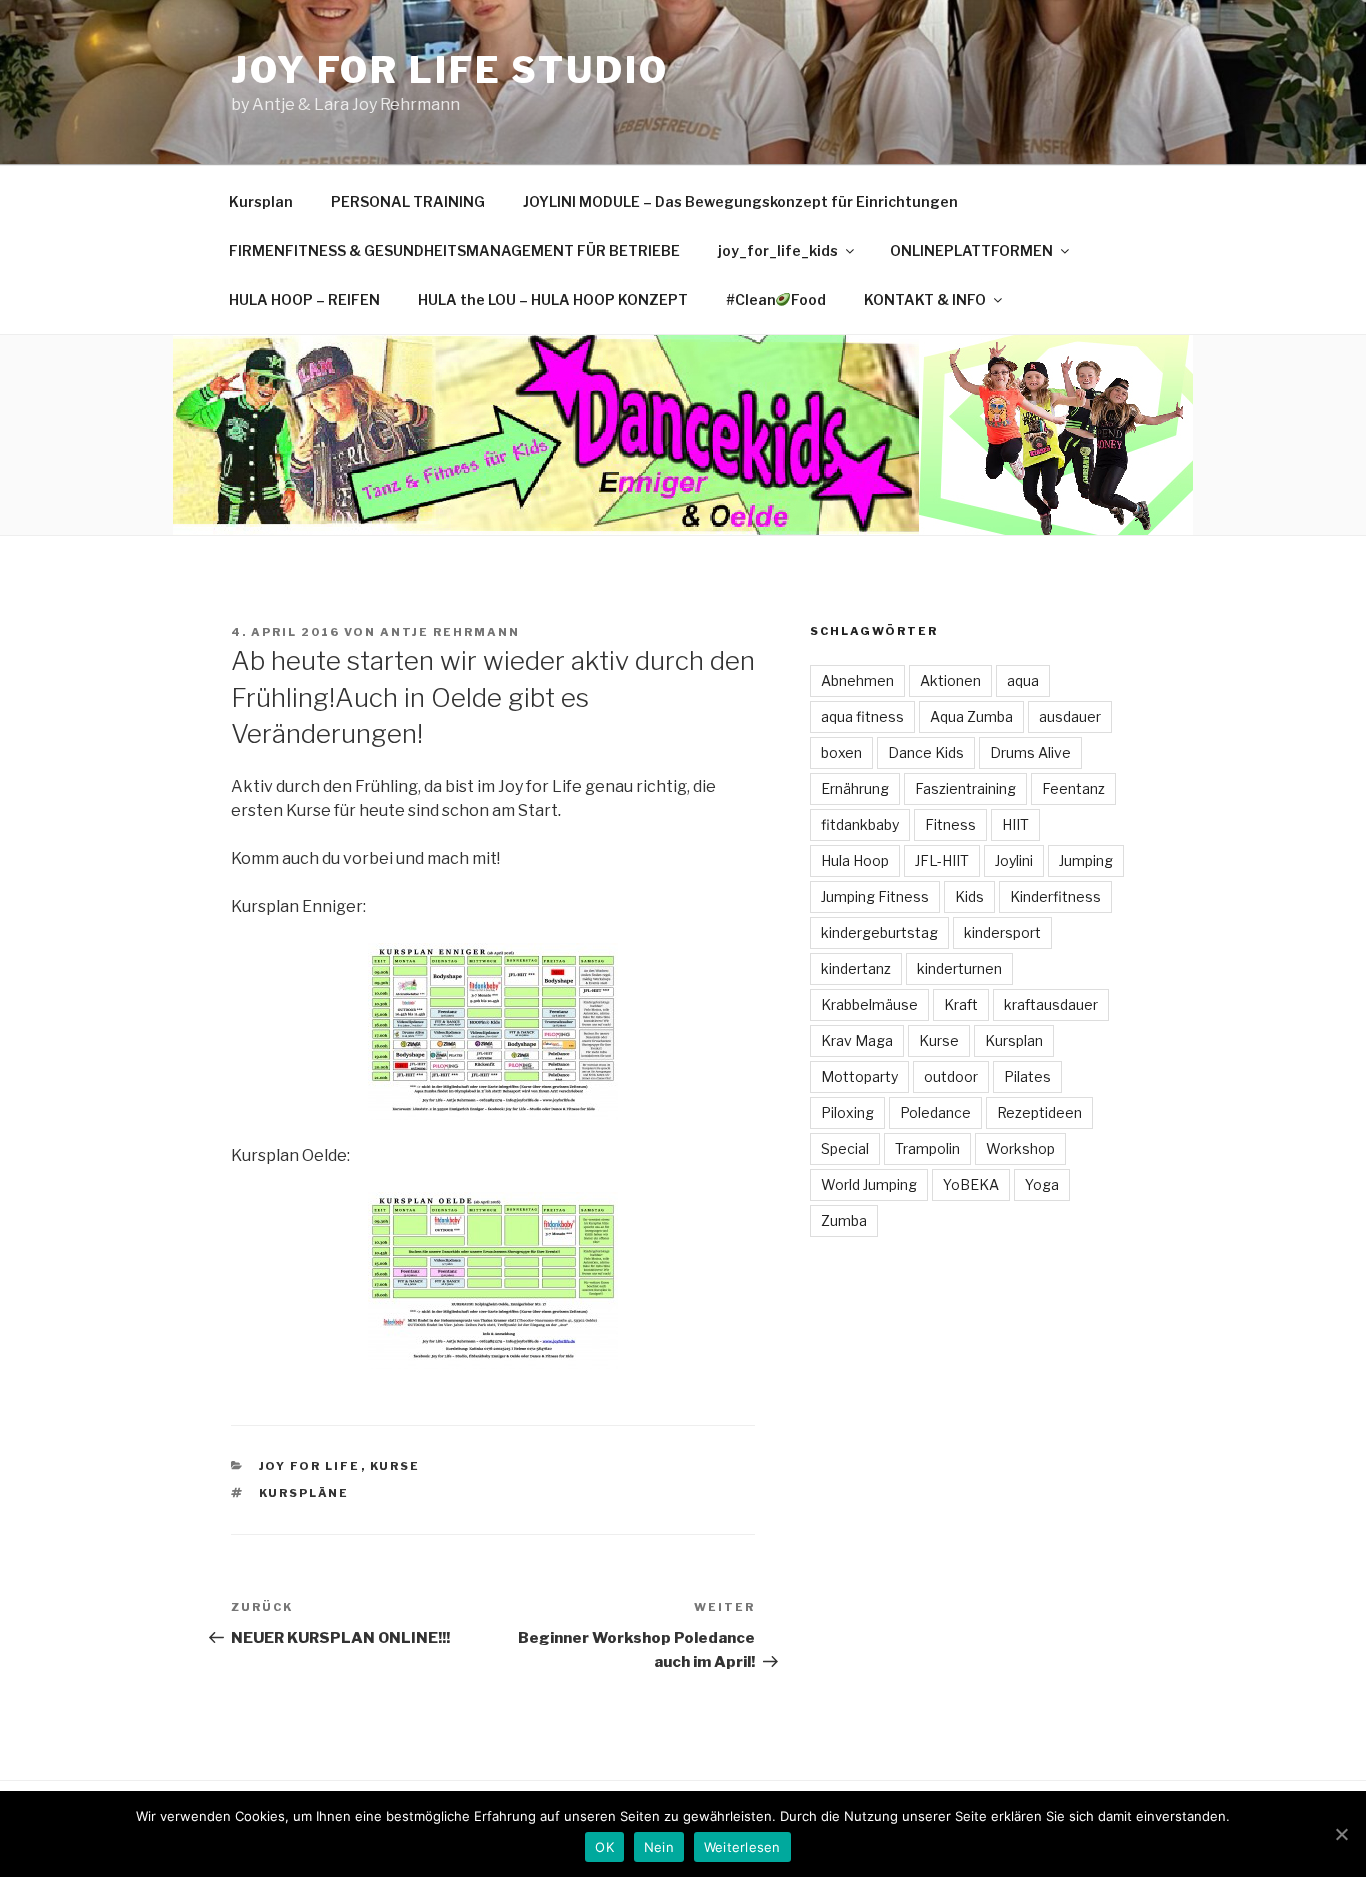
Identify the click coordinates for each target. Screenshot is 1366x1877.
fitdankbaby (860, 824)
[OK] (1341, 1834)
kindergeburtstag (879, 932)
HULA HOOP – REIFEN (304, 299)
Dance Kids (926, 752)
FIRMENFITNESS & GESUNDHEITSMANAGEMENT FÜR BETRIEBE (454, 250)
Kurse (395, 1466)
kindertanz (856, 968)
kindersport (1002, 932)
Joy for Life (310, 1466)
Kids (969, 896)
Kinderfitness (1055, 896)
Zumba (844, 1220)
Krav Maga (857, 1040)
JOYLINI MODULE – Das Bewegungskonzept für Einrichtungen (740, 201)
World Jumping (869, 1184)
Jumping (1086, 860)
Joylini (1014, 860)
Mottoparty (859, 1076)
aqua (1023, 680)
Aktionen (950, 680)
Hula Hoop (855, 860)
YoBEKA (971, 1184)
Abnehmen (857, 680)
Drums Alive (1030, 752)
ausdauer (1070, 716)
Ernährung (855, 788)
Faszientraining (965, 788)
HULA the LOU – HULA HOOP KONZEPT (553, 299)
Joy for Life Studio (450, 70)
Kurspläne (304, 1493)
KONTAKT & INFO (925, 299)
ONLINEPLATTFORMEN (971, 250)
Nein (659, 1847)
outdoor (951, 1076)
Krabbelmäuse (869, 1004)
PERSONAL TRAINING (408, 201)
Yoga (1042, 1184)
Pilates (1027, 1076)
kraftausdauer (1051, 1004)
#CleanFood (776, 299)
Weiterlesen (742, 1847)
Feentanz (1073, 788)
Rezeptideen (1039, 1112)
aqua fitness (862, 716)
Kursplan (261, 201)
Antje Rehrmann (450, 632)
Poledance (935, 1112)
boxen (841, 752)
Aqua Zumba (971, 716)
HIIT (1015, 824)
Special (845, 1148)
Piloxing (847, 1112)
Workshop (1020, 1148)
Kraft (961, 1004)
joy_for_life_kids (778, 250)
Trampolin (927, 1148)
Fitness (950, 824)
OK (604, 1847)
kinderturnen (959, 968)
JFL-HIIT (942, 860)
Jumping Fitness (875, 896)
